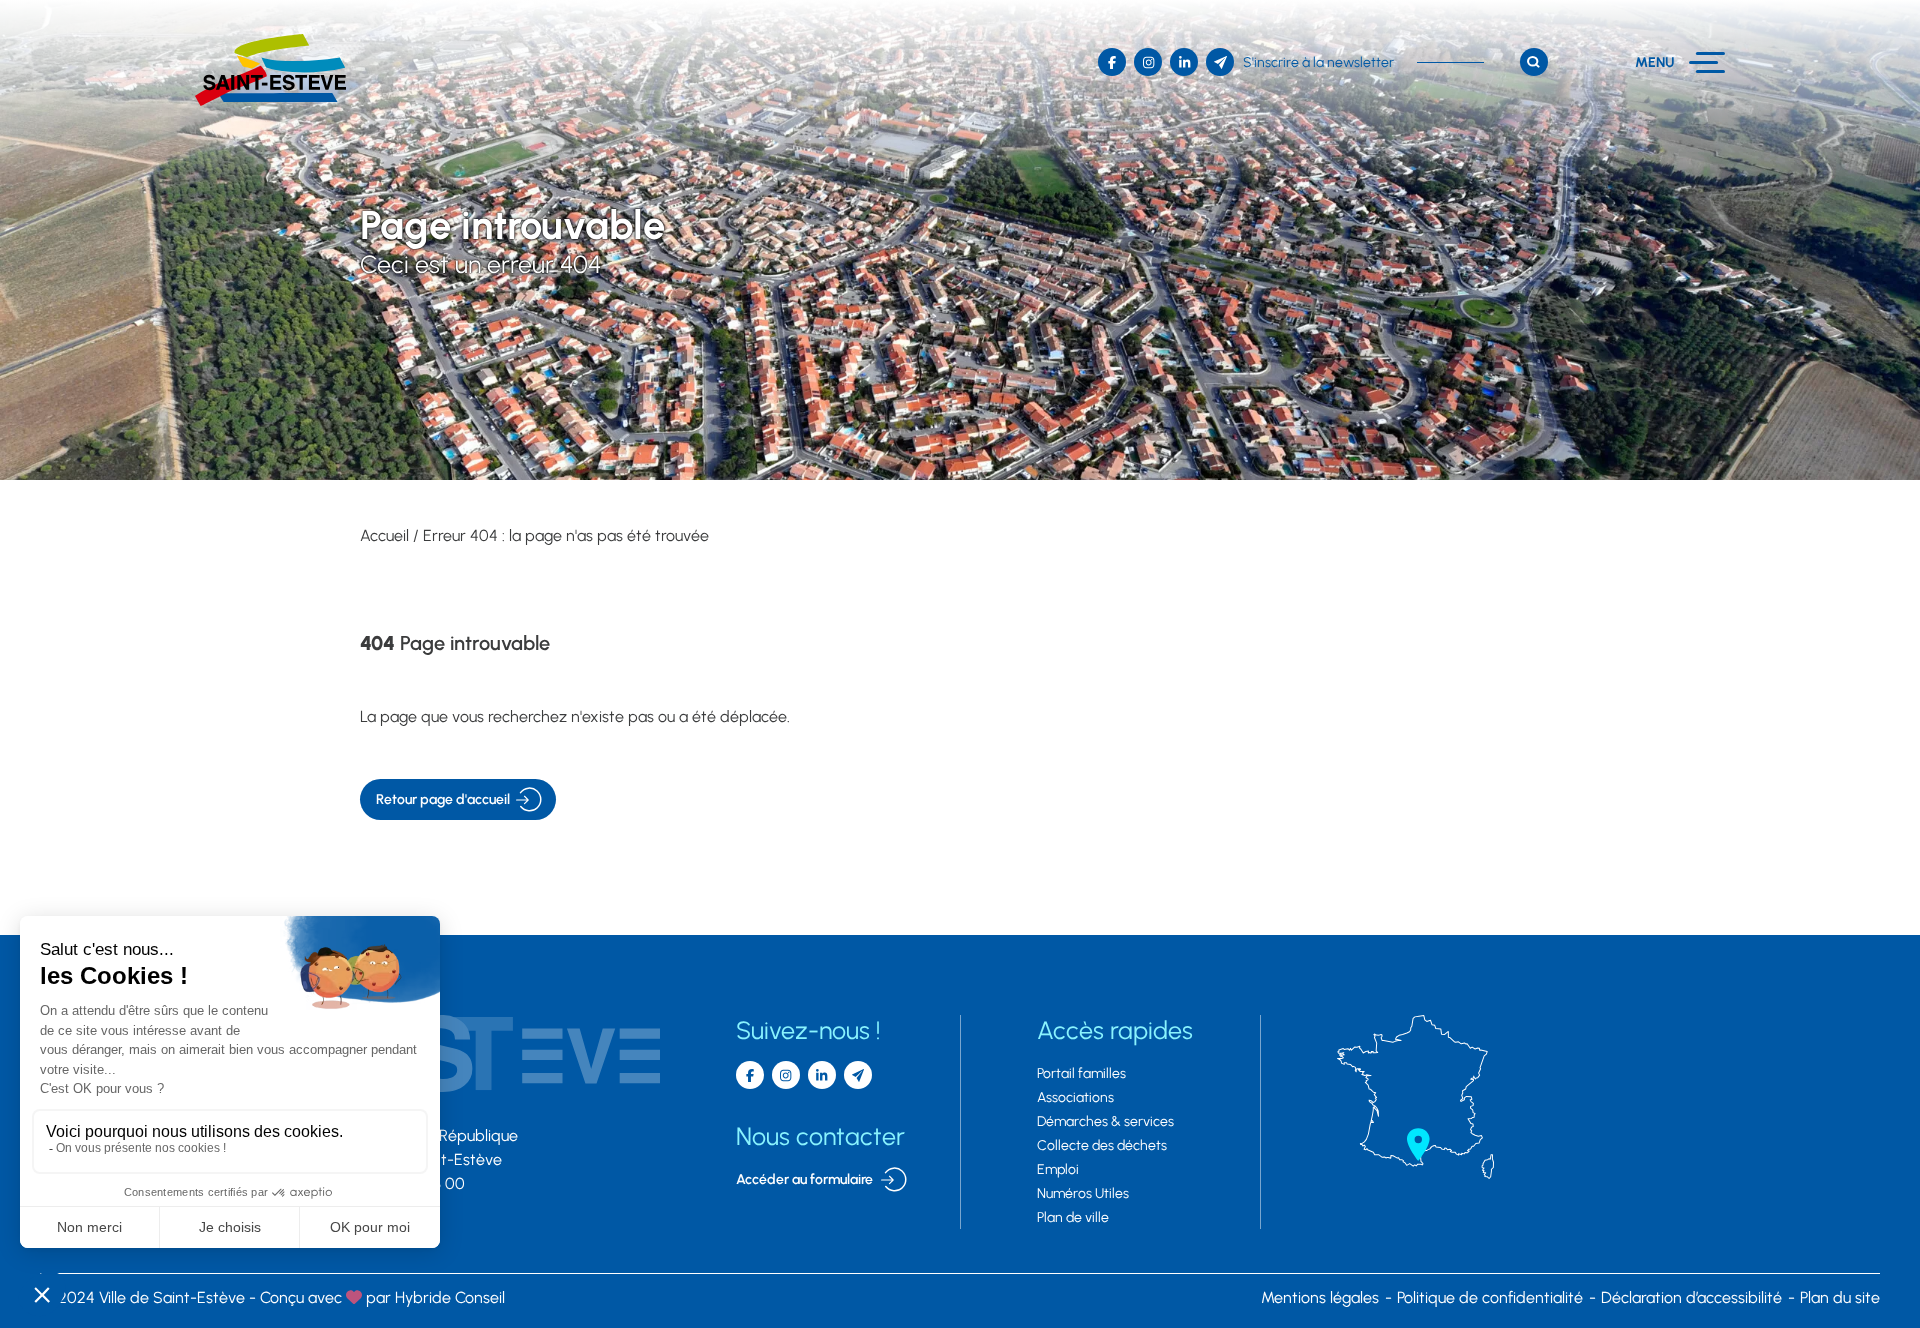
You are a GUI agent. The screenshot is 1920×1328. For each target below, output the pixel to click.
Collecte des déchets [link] (1102, 1145)
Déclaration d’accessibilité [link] (1691, 1297)
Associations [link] (1075, 1097)
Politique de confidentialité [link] (1490, 1297)
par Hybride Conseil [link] (382, 1297)
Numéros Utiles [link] (1083, 1193)
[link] (270, 69)
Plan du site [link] (1840, 1297)
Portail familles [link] (1081, 1073)
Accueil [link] (384, 535)
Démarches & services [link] (1105, 1121)
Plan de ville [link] (1073, 1217)
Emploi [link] (1058, 1169)
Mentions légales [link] (1320, 1297)
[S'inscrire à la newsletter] (858, 1075)
